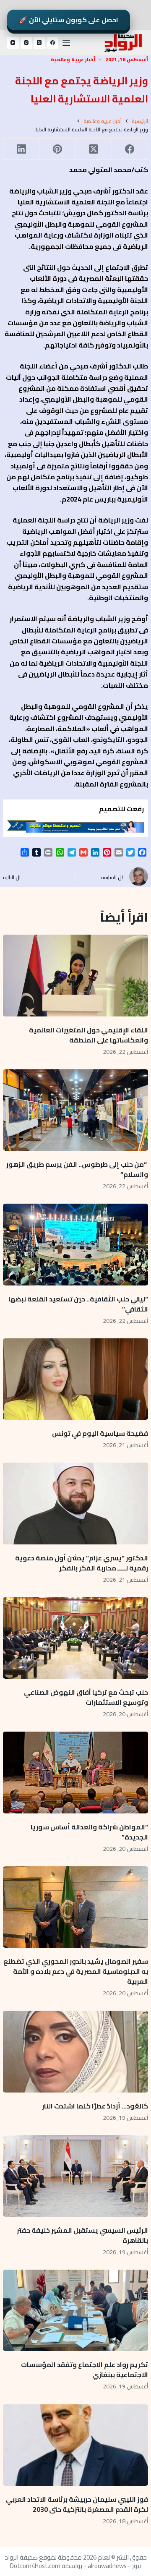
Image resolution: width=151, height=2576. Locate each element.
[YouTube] (13, 43)
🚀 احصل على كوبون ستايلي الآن (69, 20)
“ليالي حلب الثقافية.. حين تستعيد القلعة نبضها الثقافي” (78, 1304)
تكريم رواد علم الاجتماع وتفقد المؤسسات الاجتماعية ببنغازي (85, 2370)
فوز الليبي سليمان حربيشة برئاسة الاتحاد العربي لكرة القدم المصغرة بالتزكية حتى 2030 (77, 2504)
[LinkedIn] (21, 149)
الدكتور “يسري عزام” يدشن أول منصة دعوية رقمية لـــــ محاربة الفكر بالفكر (82, 1563)
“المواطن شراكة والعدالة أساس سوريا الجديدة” (89, 1832)
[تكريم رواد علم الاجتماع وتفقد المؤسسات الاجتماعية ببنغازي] (75, 2310)
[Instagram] (26, 43)
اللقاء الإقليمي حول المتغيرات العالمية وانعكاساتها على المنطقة (89, 1035)
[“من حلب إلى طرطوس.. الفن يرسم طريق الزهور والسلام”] (75, 1110)
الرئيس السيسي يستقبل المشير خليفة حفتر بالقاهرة (82, 2235)
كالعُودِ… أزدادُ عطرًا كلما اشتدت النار (95, 2106)
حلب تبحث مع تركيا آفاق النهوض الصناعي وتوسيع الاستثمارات (86, 1697)
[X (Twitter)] (39, 43)
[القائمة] (66, 43)
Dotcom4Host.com (35, 2566)
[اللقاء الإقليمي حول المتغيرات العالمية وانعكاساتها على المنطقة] (75, 975)
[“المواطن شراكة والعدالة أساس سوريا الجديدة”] (75, 1772)
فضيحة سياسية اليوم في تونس (100, 1433)
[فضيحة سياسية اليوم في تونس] (75, 1379)
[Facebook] (53, 43)
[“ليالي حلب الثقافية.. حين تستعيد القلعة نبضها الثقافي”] (75, 1244)
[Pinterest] (57, 149)
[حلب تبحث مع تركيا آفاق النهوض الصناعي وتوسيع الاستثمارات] (75, 1638)
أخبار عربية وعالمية (73, 59)
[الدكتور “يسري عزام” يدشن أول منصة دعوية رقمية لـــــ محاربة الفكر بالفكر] (75, 1503)
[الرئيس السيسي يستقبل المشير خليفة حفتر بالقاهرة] (75, 2176)
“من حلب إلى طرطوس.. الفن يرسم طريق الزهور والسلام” (77, 1169)
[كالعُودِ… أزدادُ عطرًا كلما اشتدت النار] (75, 2051)
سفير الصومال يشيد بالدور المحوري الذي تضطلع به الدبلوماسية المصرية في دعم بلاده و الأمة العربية (76, 1971)
